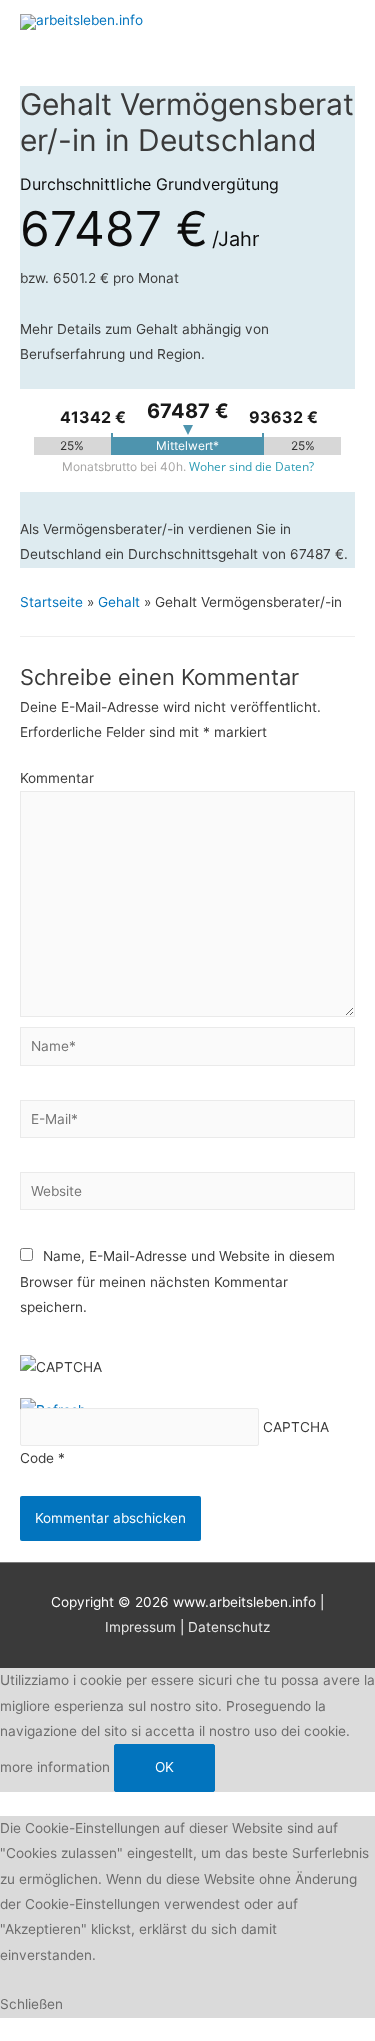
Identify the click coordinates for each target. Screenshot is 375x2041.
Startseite (51, 602)
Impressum (140, 1627)
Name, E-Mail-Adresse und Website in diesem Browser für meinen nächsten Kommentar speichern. (177, 1281)
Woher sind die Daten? (251, 466)
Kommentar (57, 778)
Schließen (31, 2004)
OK (164, 1767)
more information (55, 1767)
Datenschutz (229, 1627)
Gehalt (119, 602)
